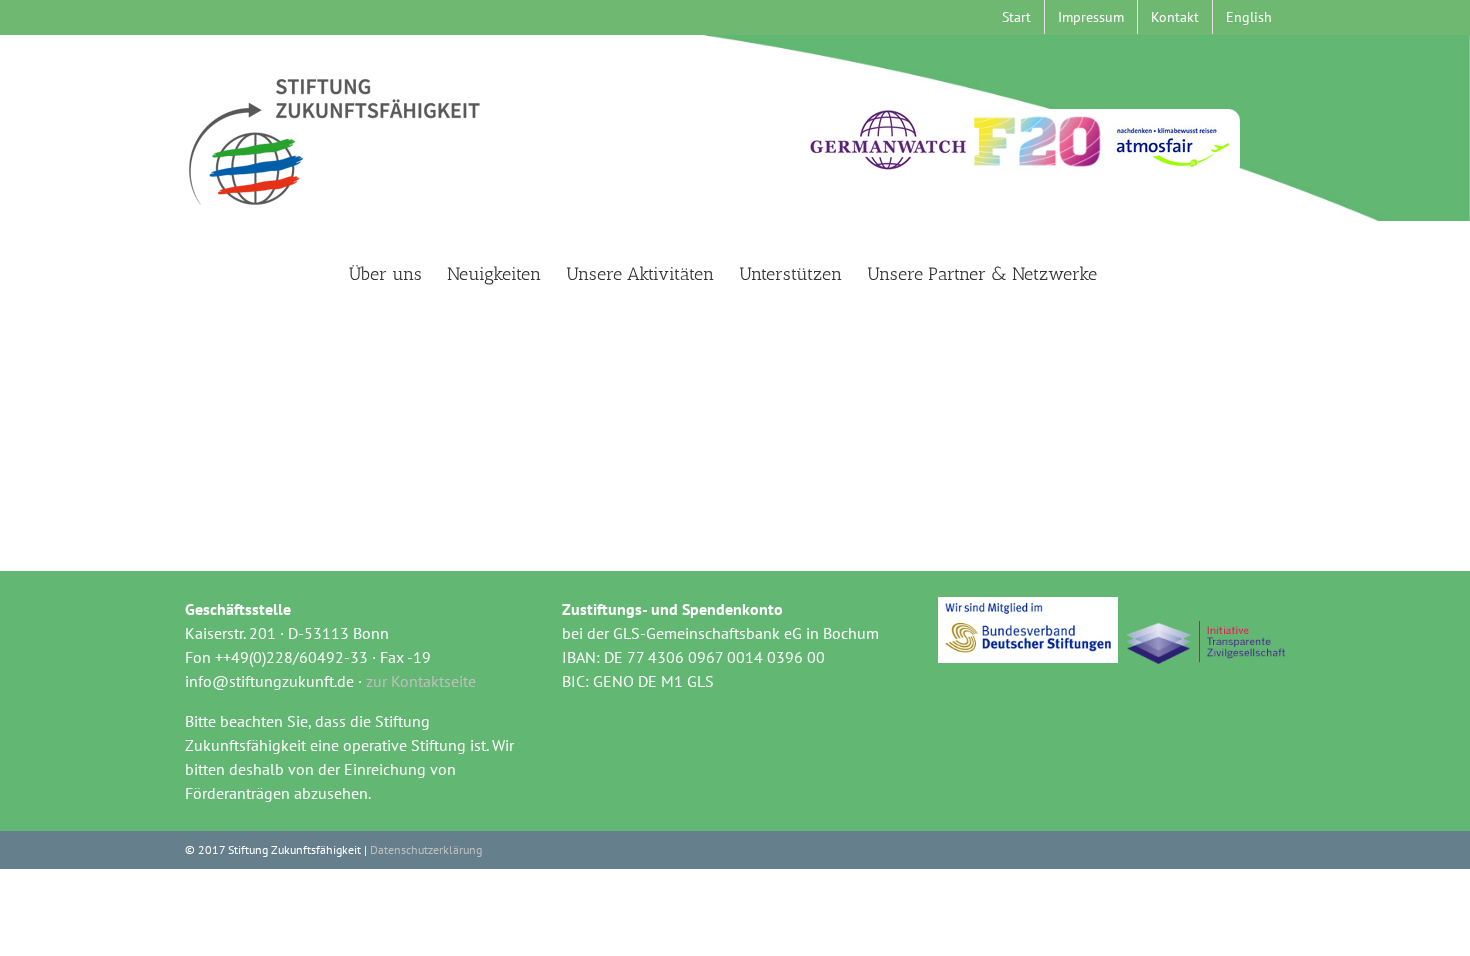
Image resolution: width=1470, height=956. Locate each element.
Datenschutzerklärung (426, 849)
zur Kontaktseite (421, 681)
